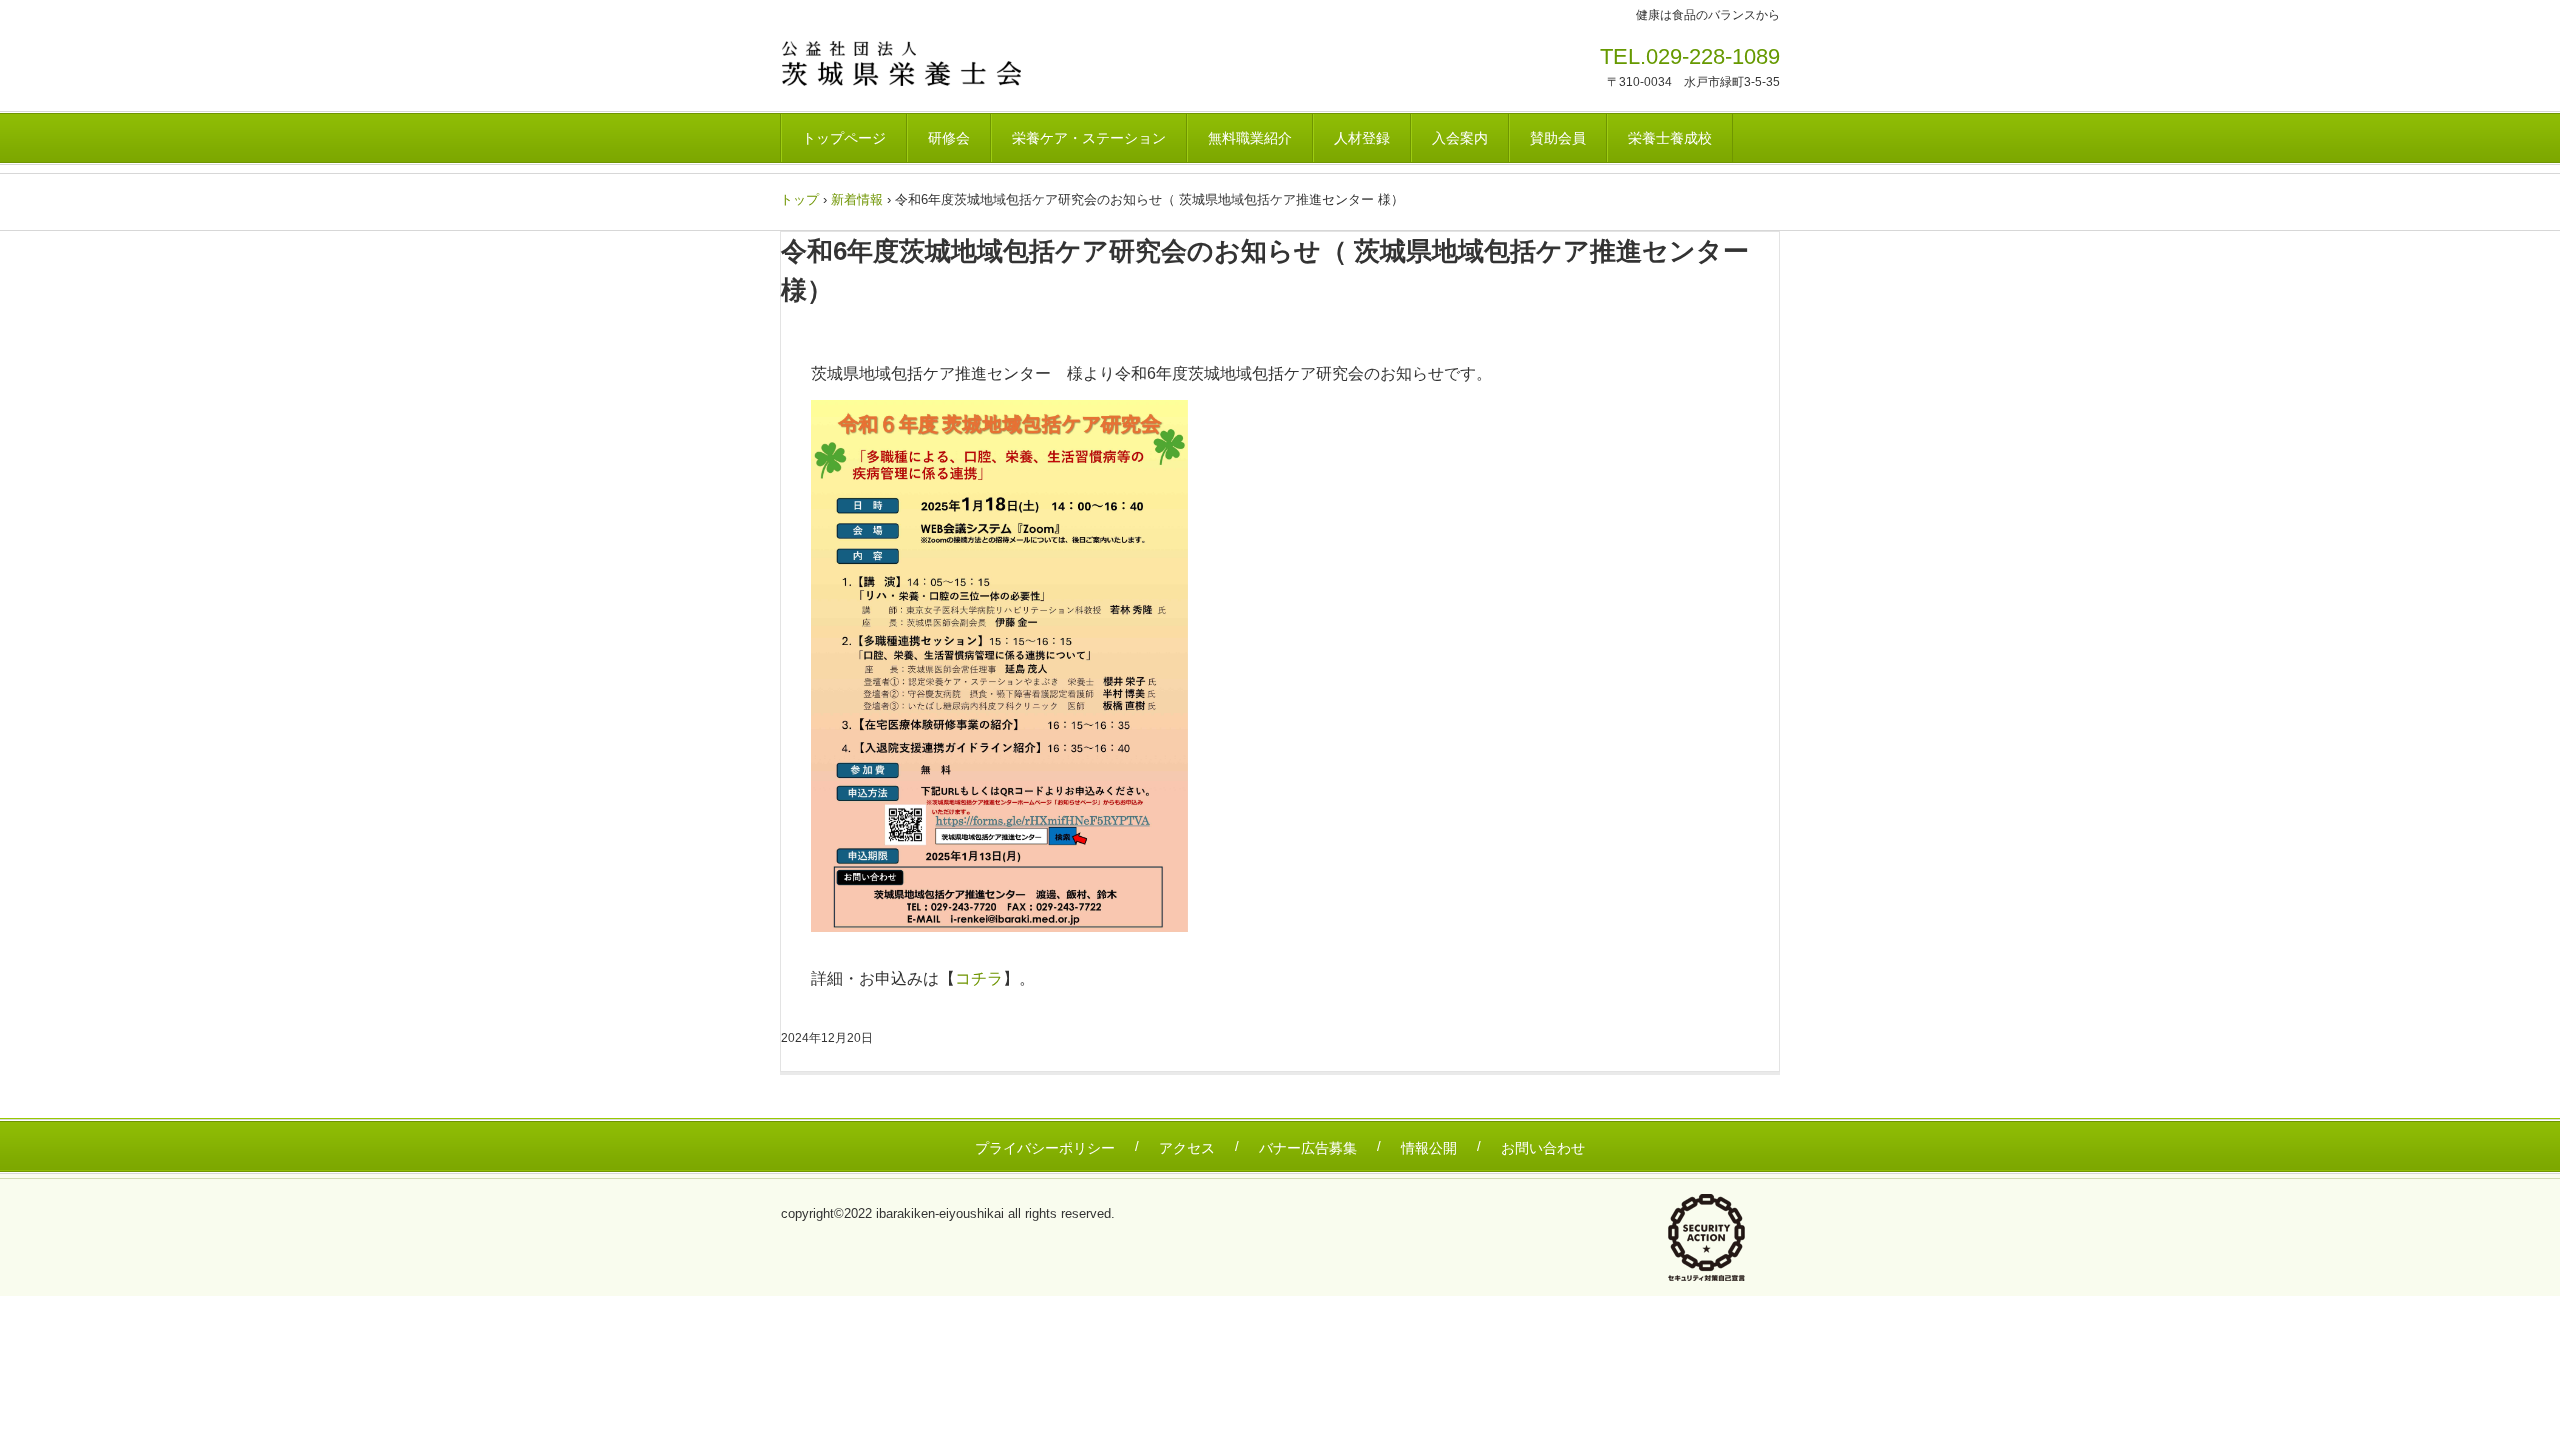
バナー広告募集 (1308, 1148)
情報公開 (1429, 1148)
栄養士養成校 (1670, 138)
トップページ (844, 138)
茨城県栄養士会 (919, 63)
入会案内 (1460, 138)
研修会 (949, 138)
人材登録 (1362, 138)
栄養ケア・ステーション (1089, 138)
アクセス (1187, 1148)
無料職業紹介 (1250, 138)
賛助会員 (1558, 138)
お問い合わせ (1543, 1148)
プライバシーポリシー (1045, 1148)
